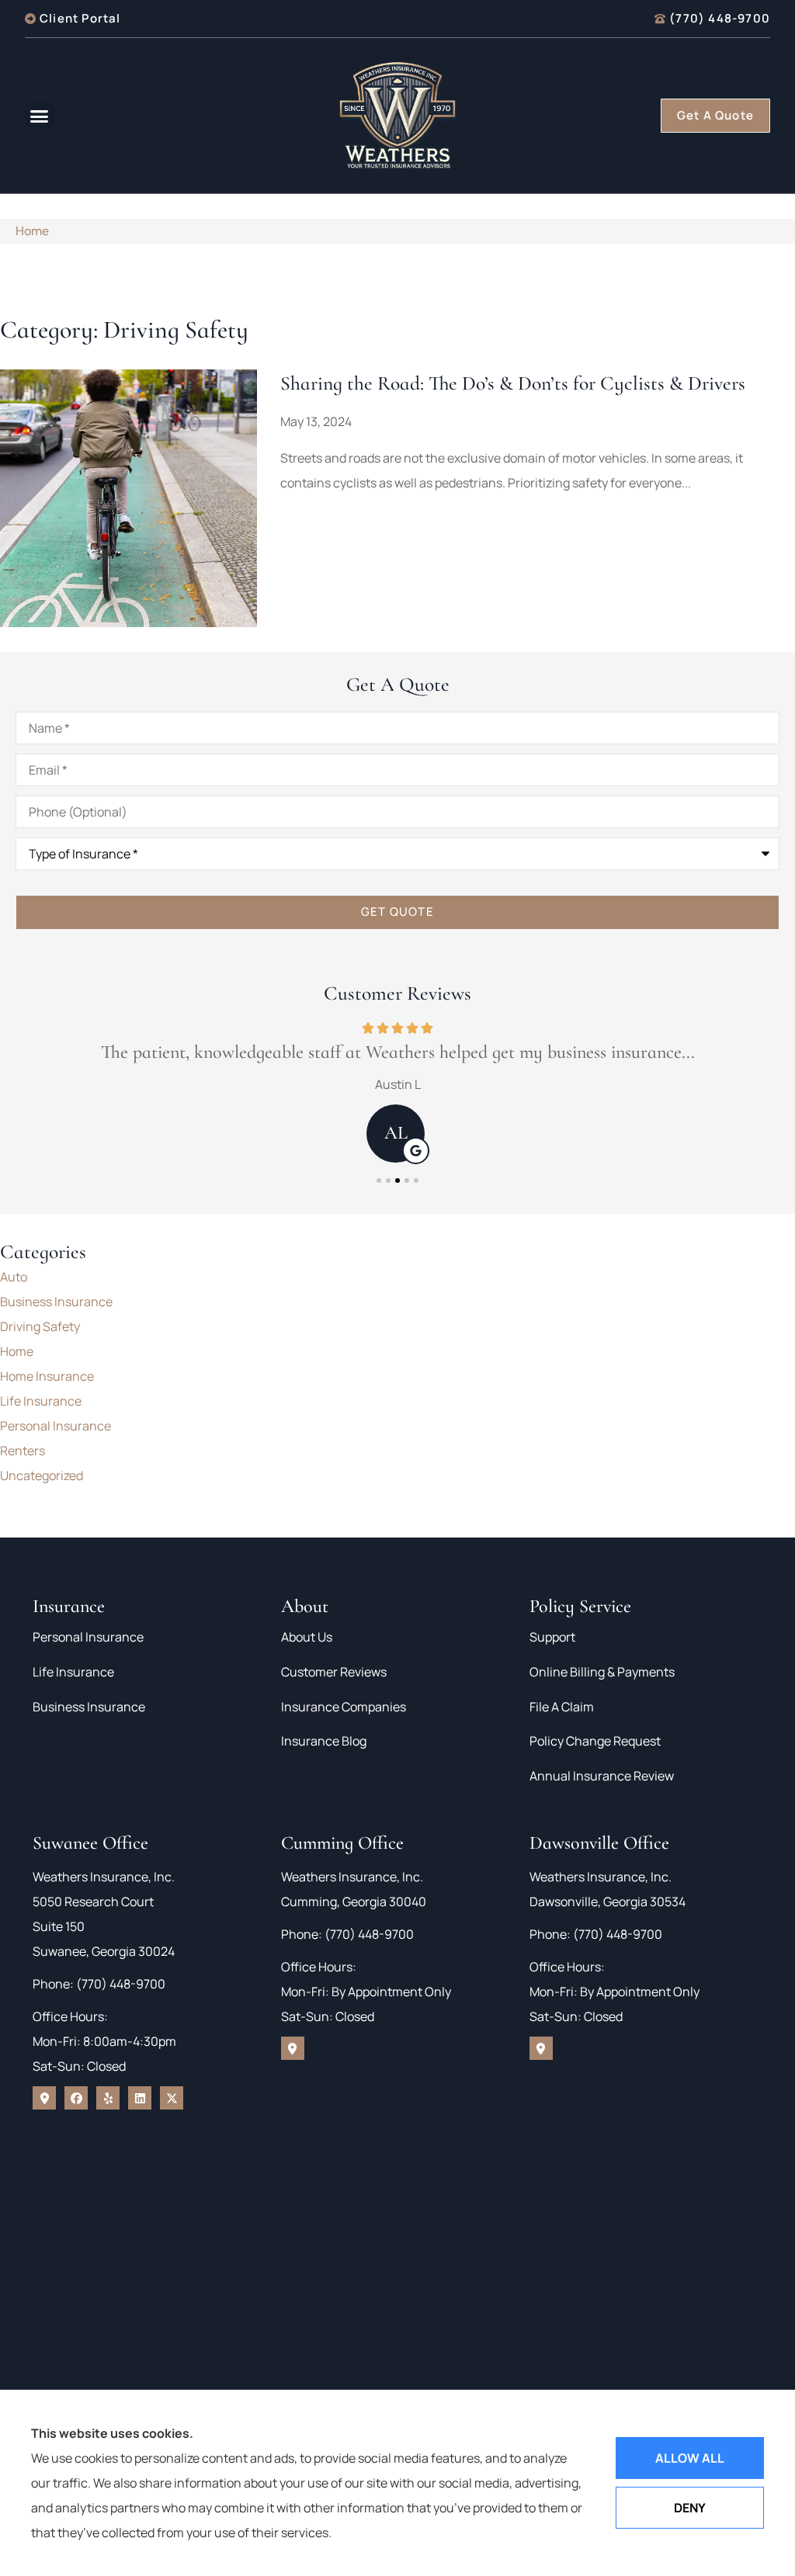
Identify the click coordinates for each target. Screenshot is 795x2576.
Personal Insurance (88, 1637)
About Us (307, 1637)
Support (552, 1637)
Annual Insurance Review (602, 1776)
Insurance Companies (344, 1707)
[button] (40, 116)
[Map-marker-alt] (44, 2098)
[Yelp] (108, 2098)
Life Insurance (73, 1672)
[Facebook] (76, 2098)
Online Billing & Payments (602, 1672)
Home (32, 231)
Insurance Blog (324, 1741)
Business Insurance (89, 1707)
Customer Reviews (334, 1672)
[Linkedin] (140, 2098)
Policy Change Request (595, 1741)
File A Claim (562, 1707)
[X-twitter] (172, 2098)
